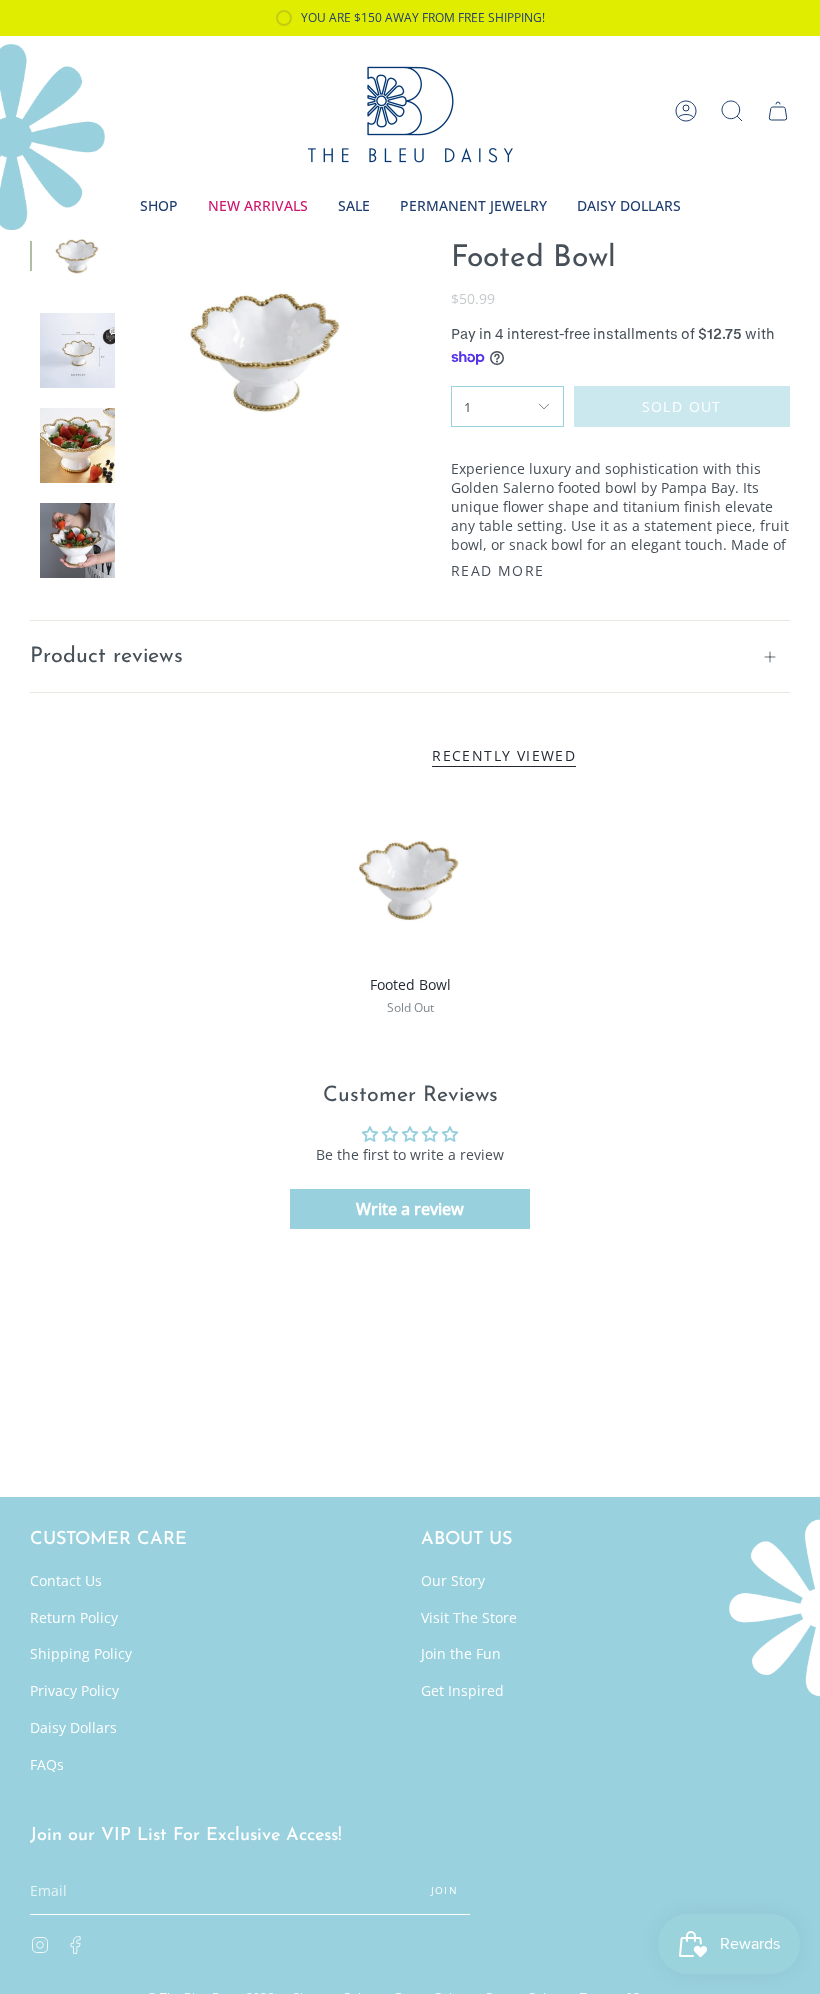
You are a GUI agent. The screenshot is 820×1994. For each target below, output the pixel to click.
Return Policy (74, 1617)
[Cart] (778, 111)
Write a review (410, 1209)
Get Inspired (462, 1690)
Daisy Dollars (73, 1727)
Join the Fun (461, 1653)
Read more (498, 571)
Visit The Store (469, 1617)
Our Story (453, 1580)
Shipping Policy (81, 1653)
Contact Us (66, 1580)
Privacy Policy (74, 1690)
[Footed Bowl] (410, 879)
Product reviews (106, 656)
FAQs (47, 1764)
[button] (732, 111)
